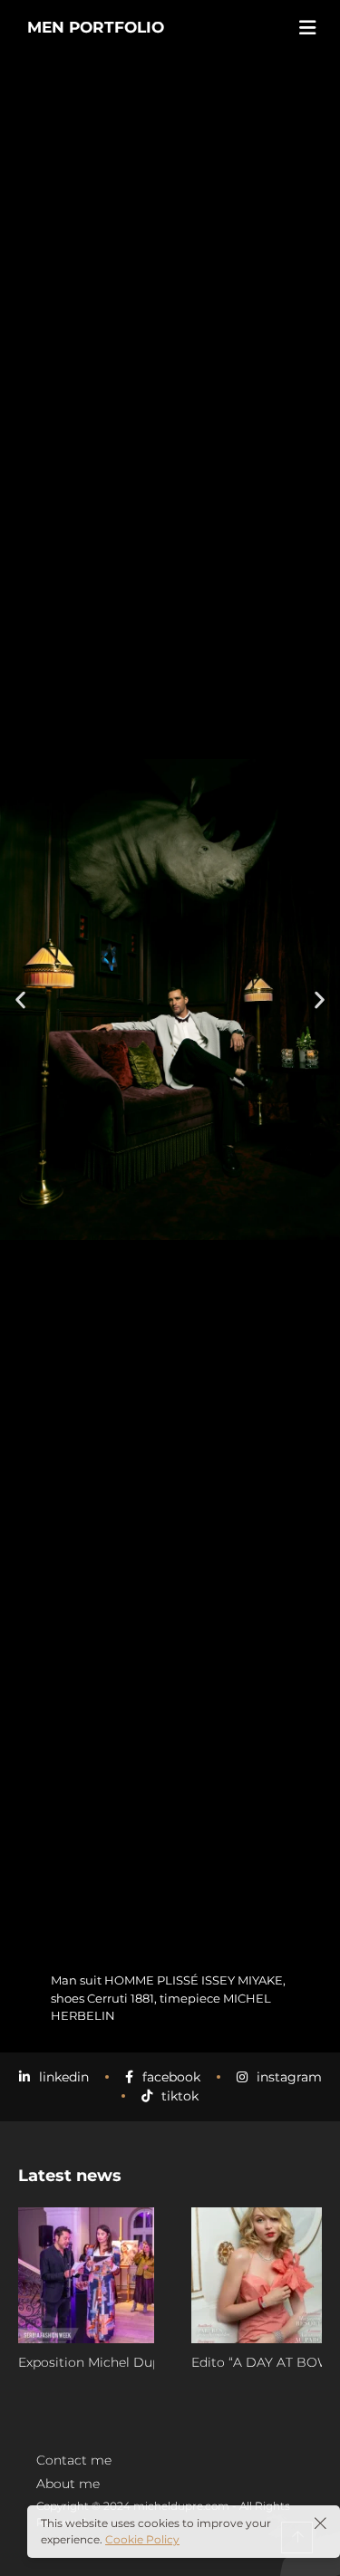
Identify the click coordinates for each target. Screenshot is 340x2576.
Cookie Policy (142, 2539)
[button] (20, 1000)
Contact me (74, 2460)
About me (68, 2484)
